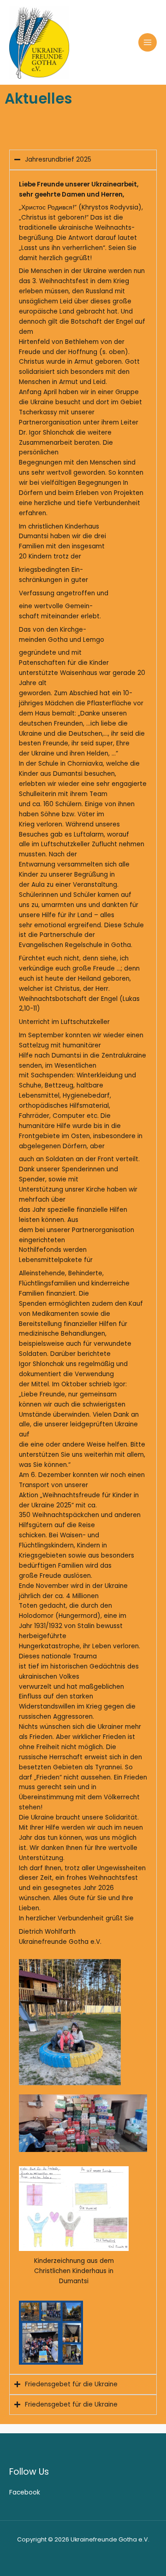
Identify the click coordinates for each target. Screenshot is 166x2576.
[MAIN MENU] (148, 43)
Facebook (25, 2492)
